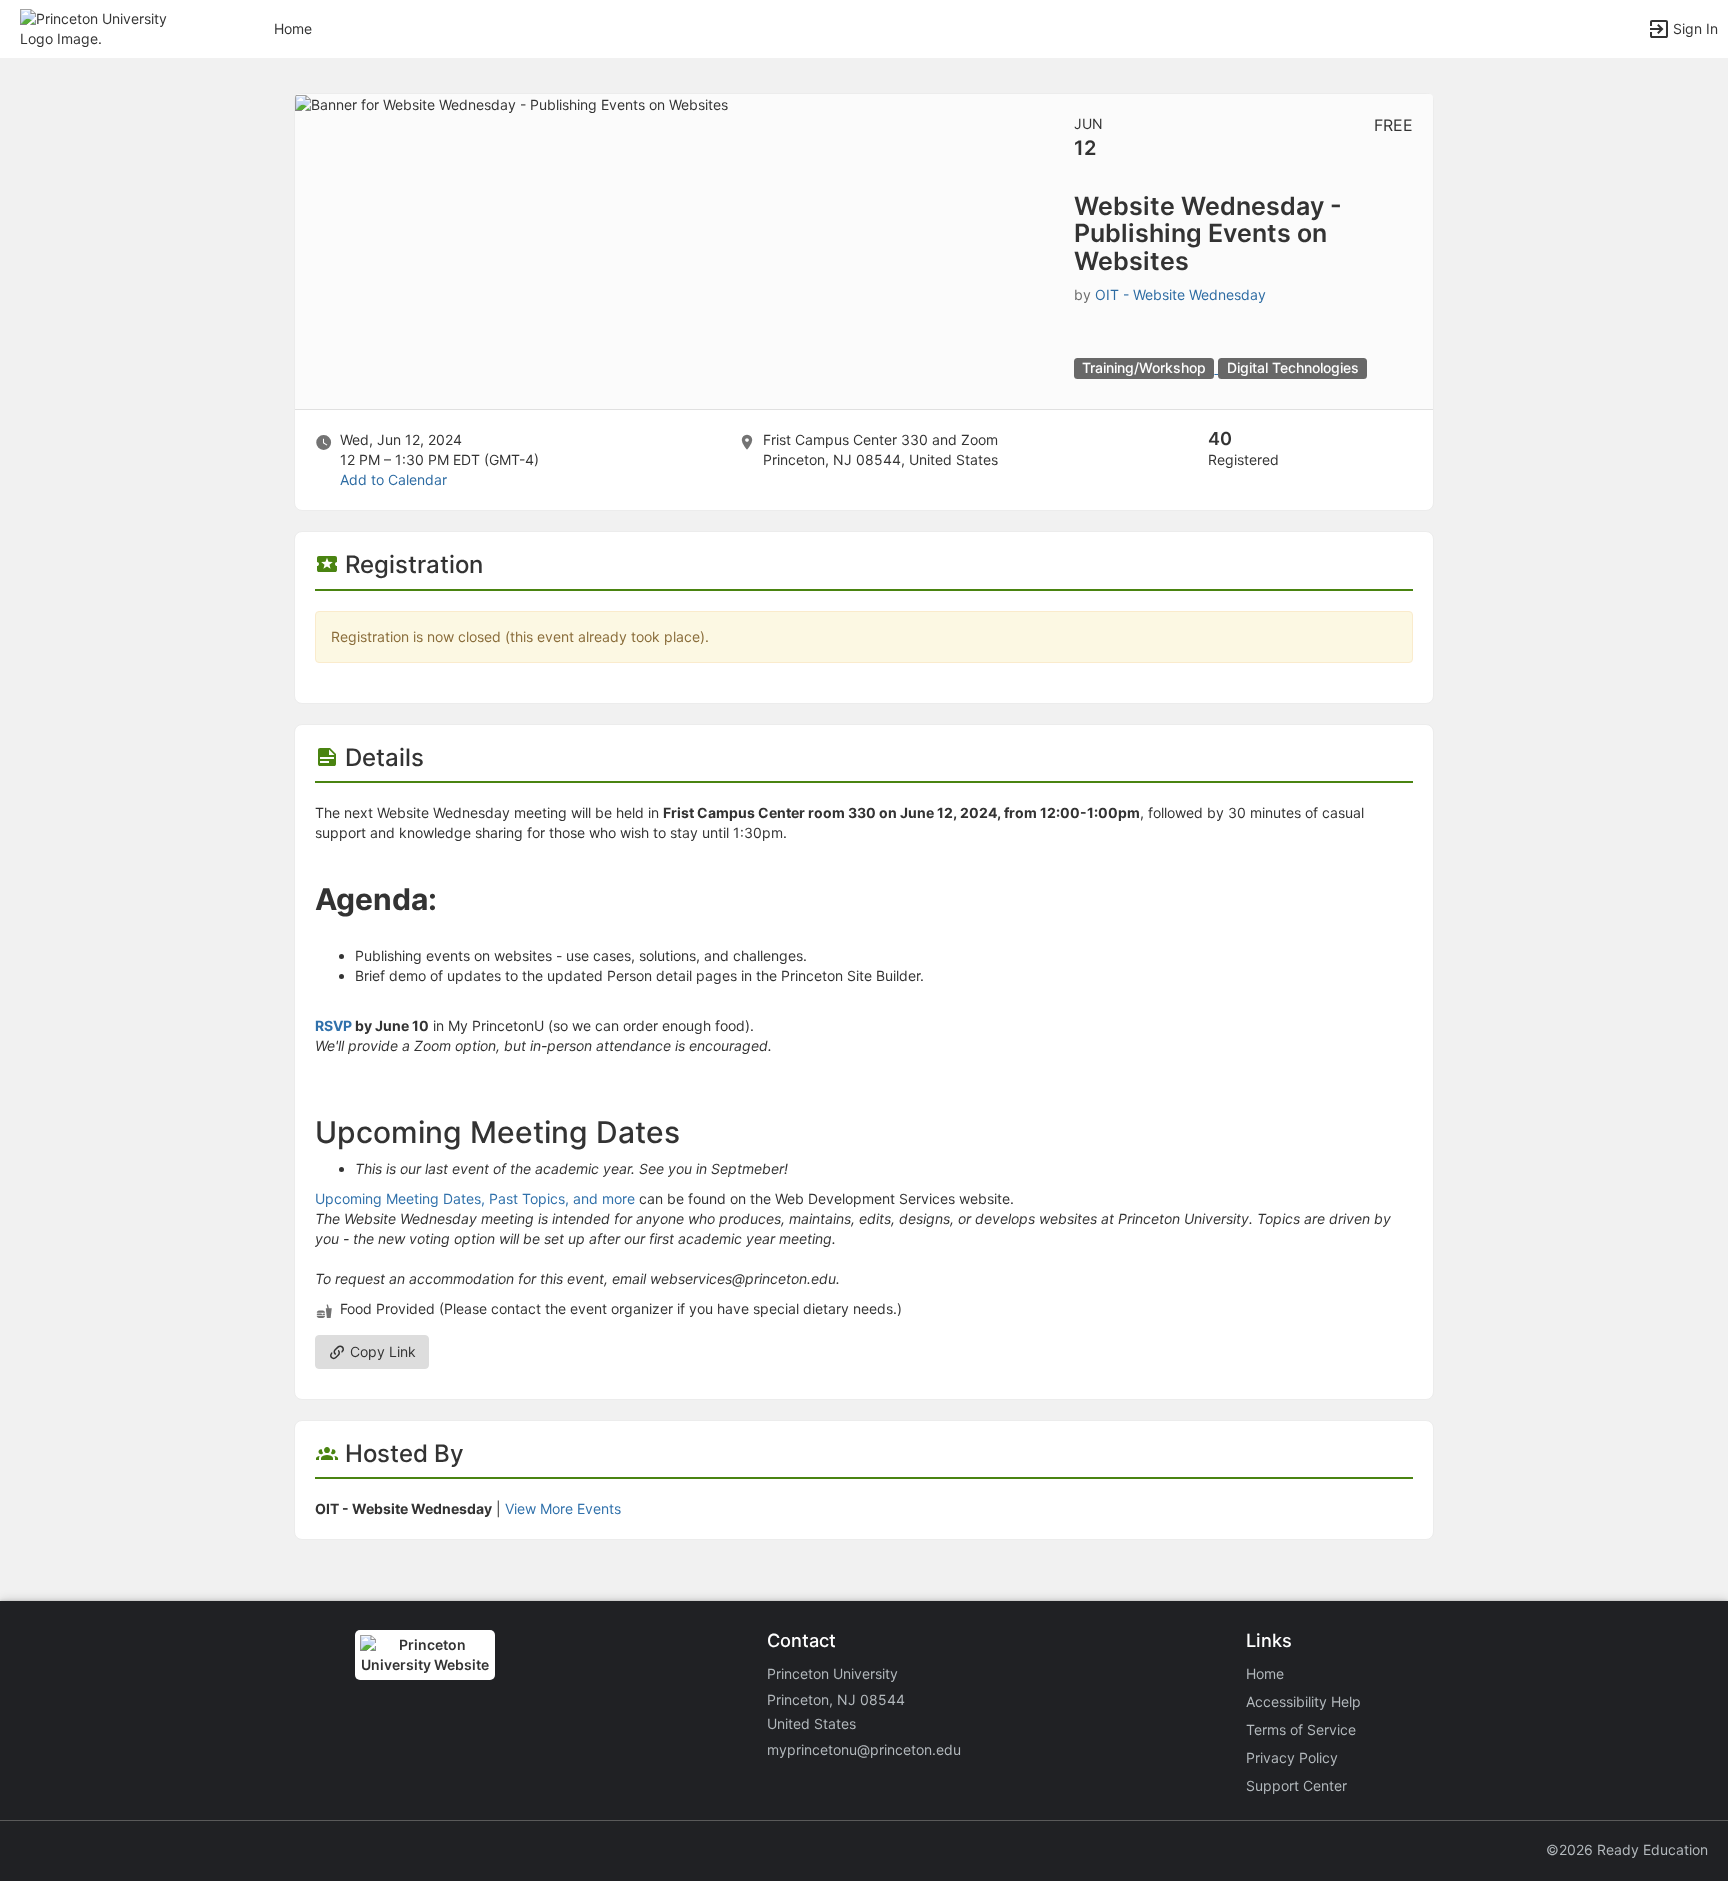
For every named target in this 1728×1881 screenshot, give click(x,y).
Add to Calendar (393, 479)
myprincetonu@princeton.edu (864, 1749)
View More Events (563, 1508)
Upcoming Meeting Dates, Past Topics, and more (475, 1198)
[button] (102, 27)
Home (1265, 1673)
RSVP (333, 1025)
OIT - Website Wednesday (1180, 294)
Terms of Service (1301, 1729)
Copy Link (381, 1351)
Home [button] (293, 28)
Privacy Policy (1292, 1757)
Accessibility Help (1303, 1701)
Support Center (1296, 1785)
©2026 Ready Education (1627, 1849)
